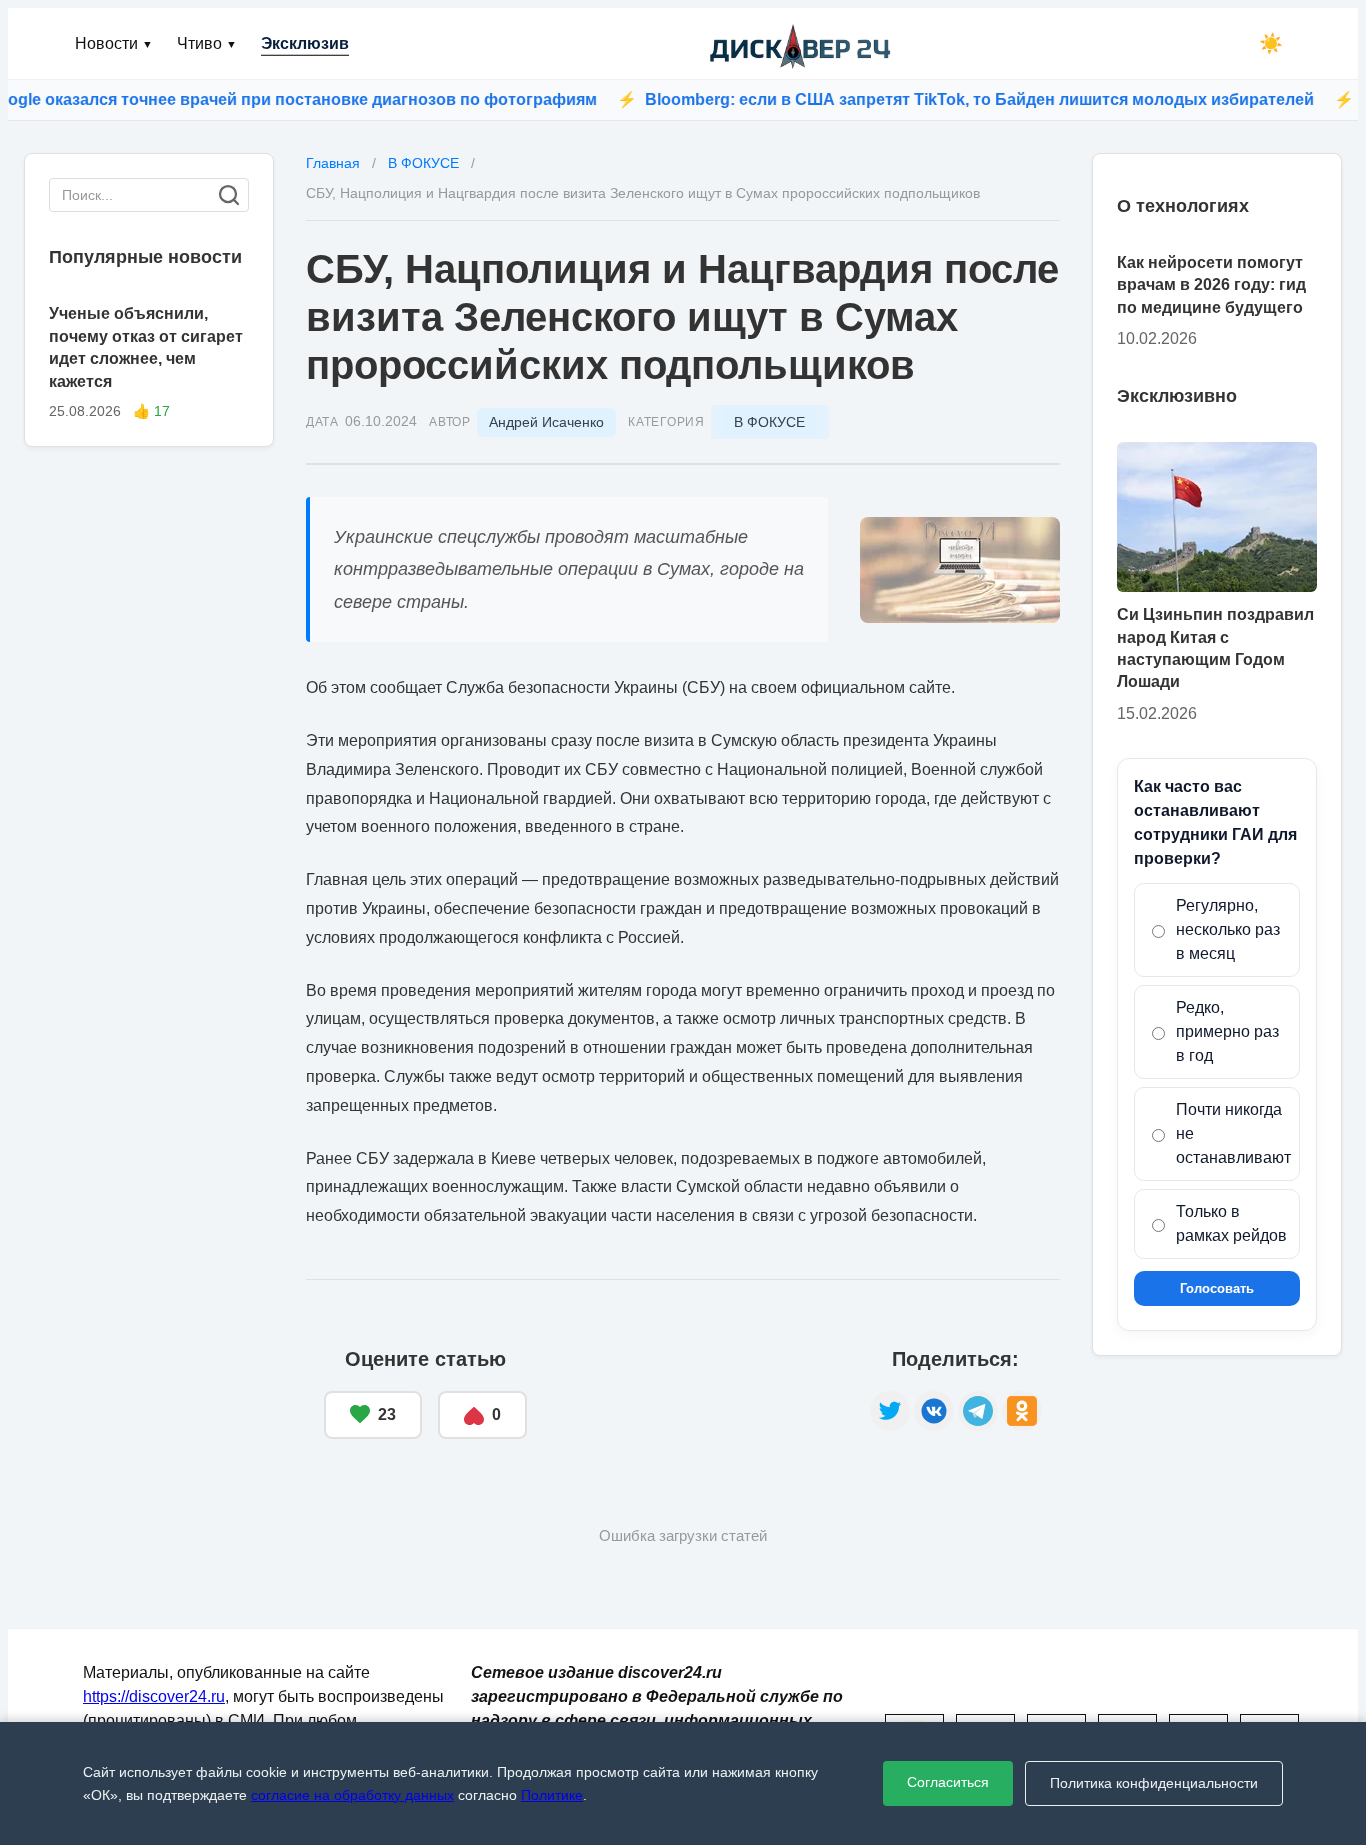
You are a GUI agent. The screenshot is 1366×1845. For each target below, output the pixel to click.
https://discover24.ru (154, 1696)
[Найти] (229, 195)
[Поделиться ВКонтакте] (934, 1411)
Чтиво (207, 43)
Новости (114, 43)
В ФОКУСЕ (769, 422)
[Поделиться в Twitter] (890, 1411)
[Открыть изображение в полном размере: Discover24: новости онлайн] (960, 570)
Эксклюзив (305, 43)
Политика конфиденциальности (1154, 1783)
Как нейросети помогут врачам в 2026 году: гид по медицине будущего (1211, 285)
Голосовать (1217, 1288)
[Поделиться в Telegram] (978, 1411)
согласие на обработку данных (352, 1795)
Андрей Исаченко (546, 422)
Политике (552, 1795)
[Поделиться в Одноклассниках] (1022, 1411)
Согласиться (948, 1782)
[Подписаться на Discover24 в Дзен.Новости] (698, 1394)
